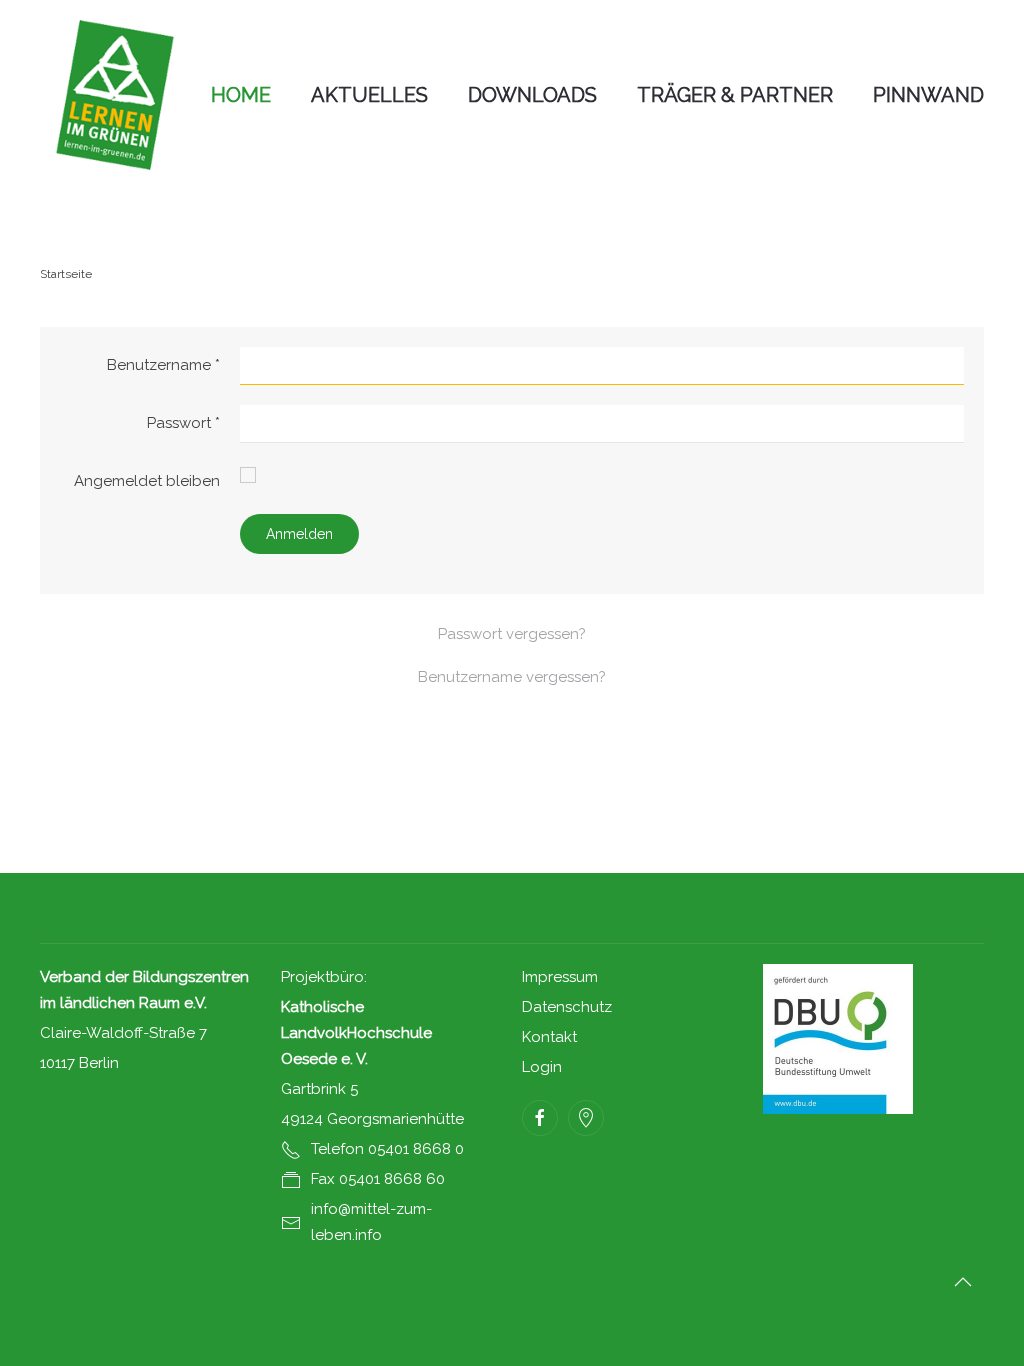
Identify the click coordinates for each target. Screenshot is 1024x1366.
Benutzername (163, 365)
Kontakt (549, 1037)
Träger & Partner (735, 95)
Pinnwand (928, 95)
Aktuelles (369, 95)
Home (241, 95)
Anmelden (299, 534)
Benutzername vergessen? (512, 677)
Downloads (532, 95)
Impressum (560, 977)
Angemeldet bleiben (147, 481)
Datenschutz (567, 1007)
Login (542, 1067)
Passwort (183, 423)
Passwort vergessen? (512, 634)
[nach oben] (963, 1282)
